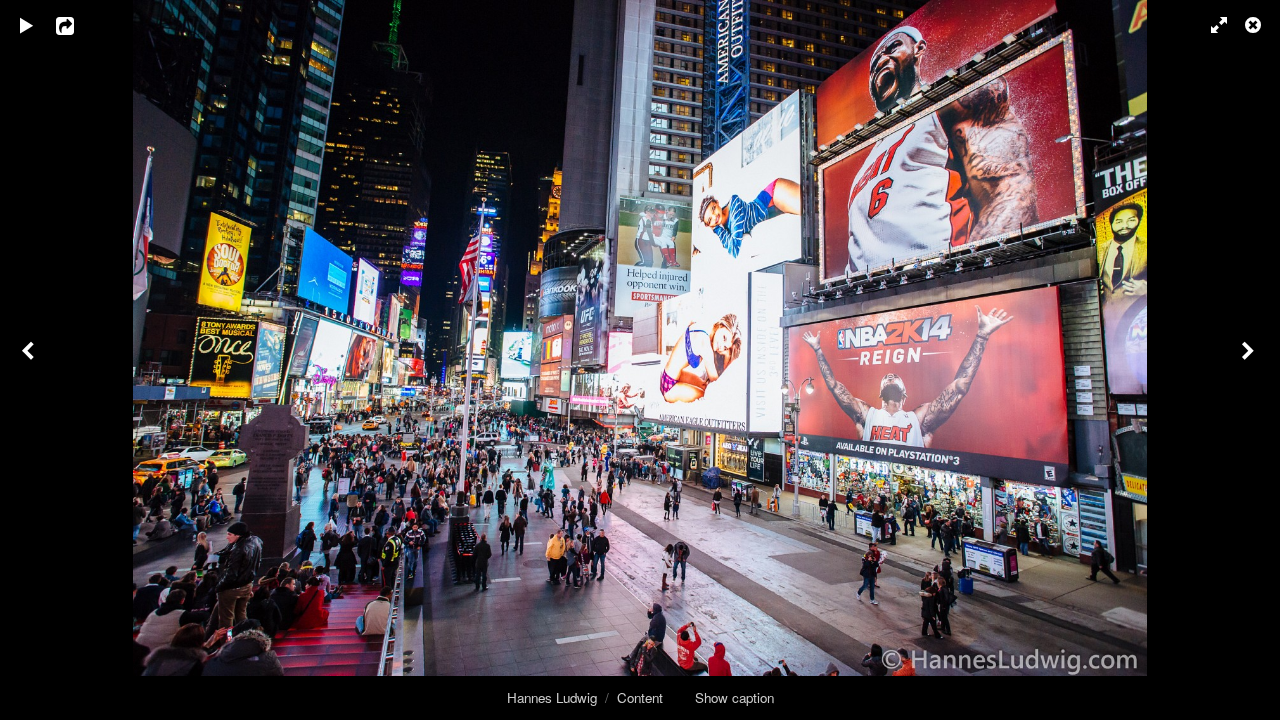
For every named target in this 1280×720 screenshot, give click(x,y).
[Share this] (79, 25)
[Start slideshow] (27, 25)
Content (640, 697)
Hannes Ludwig (552, 697)
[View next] (1250, 360)
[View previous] (30, 360)
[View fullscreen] (1210, 25)
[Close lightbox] (1255, 25)
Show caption (734, 697)
